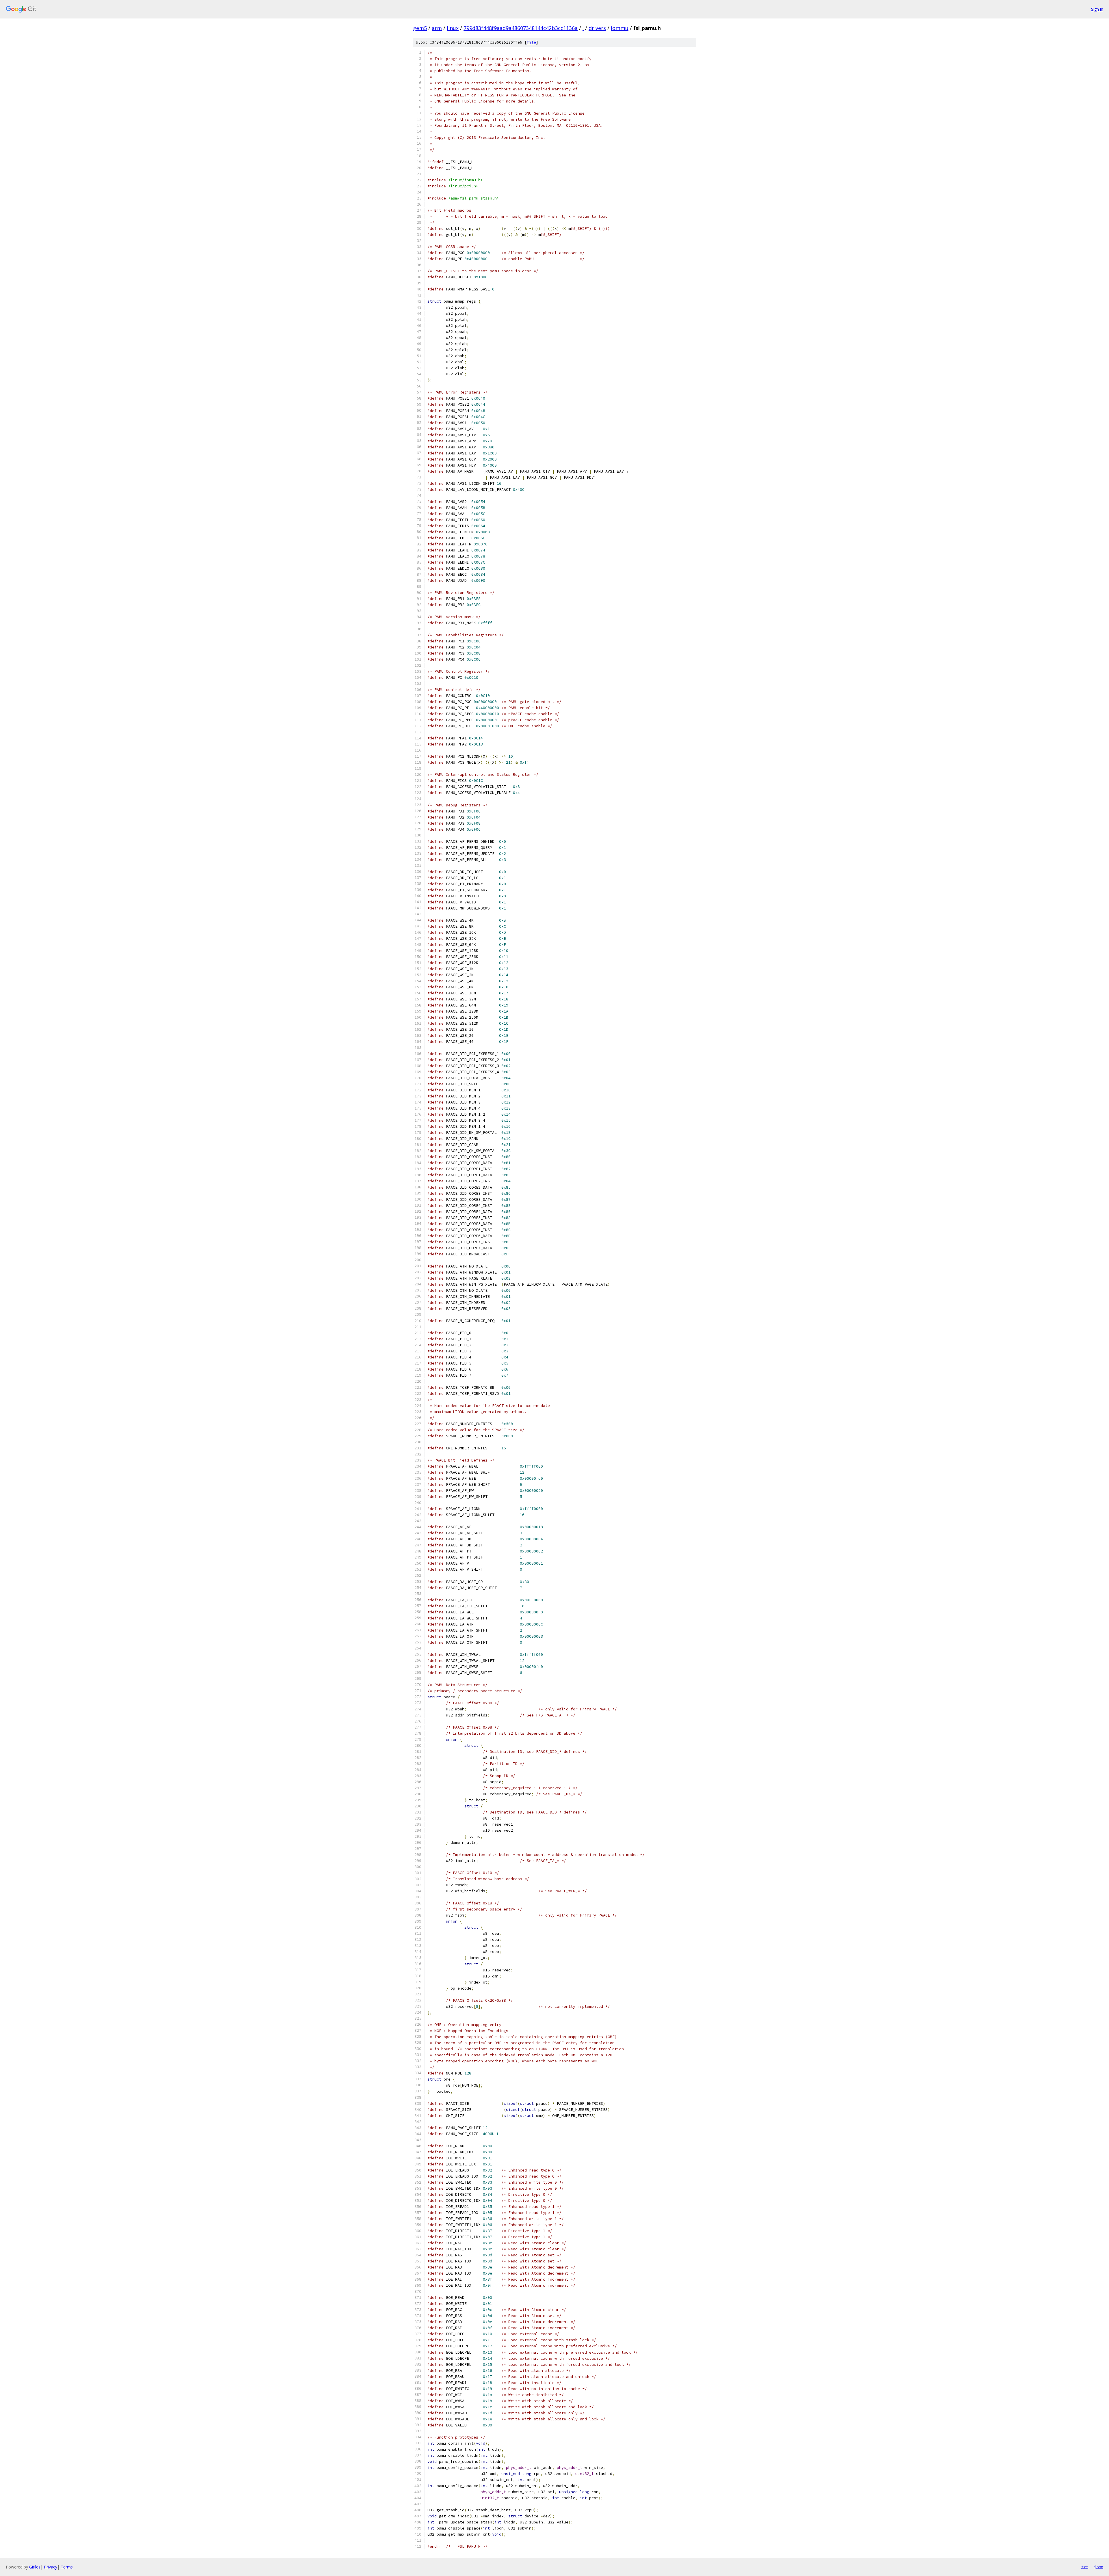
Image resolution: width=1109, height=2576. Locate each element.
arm (437, 28)
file (531, 42)
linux (453, 28)
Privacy (51, 2567)
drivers (597, 28)
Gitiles (35, 2567)
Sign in (1097, 9)
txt (1085, 2567)
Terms (67, 2567)
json (1099, 2567)
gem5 (420, 28)
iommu (620, 28)
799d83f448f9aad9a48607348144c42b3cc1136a (521, 28)
